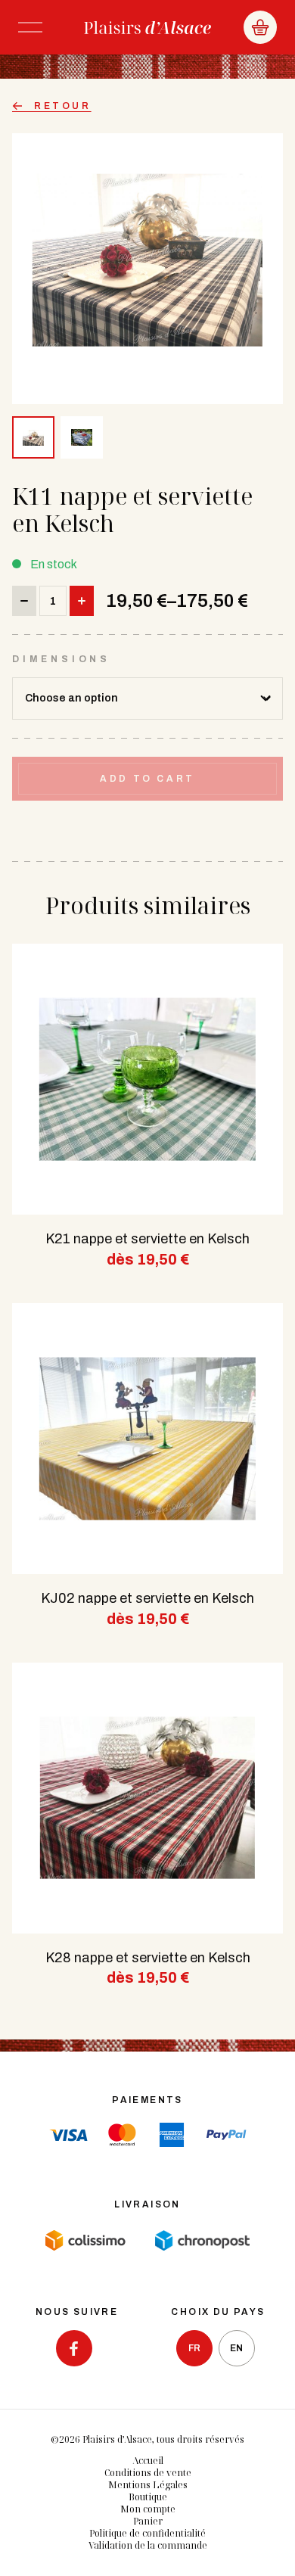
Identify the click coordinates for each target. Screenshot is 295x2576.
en (236, 2348)
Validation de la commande (148, 2545)
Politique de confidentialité (147, 2533)
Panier (148, 2521)
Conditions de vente (148, 2473)
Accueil (148, 2461)
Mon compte (148, 2509)
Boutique (148, 2497)
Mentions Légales (148, 2485)
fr (194, 2348)
